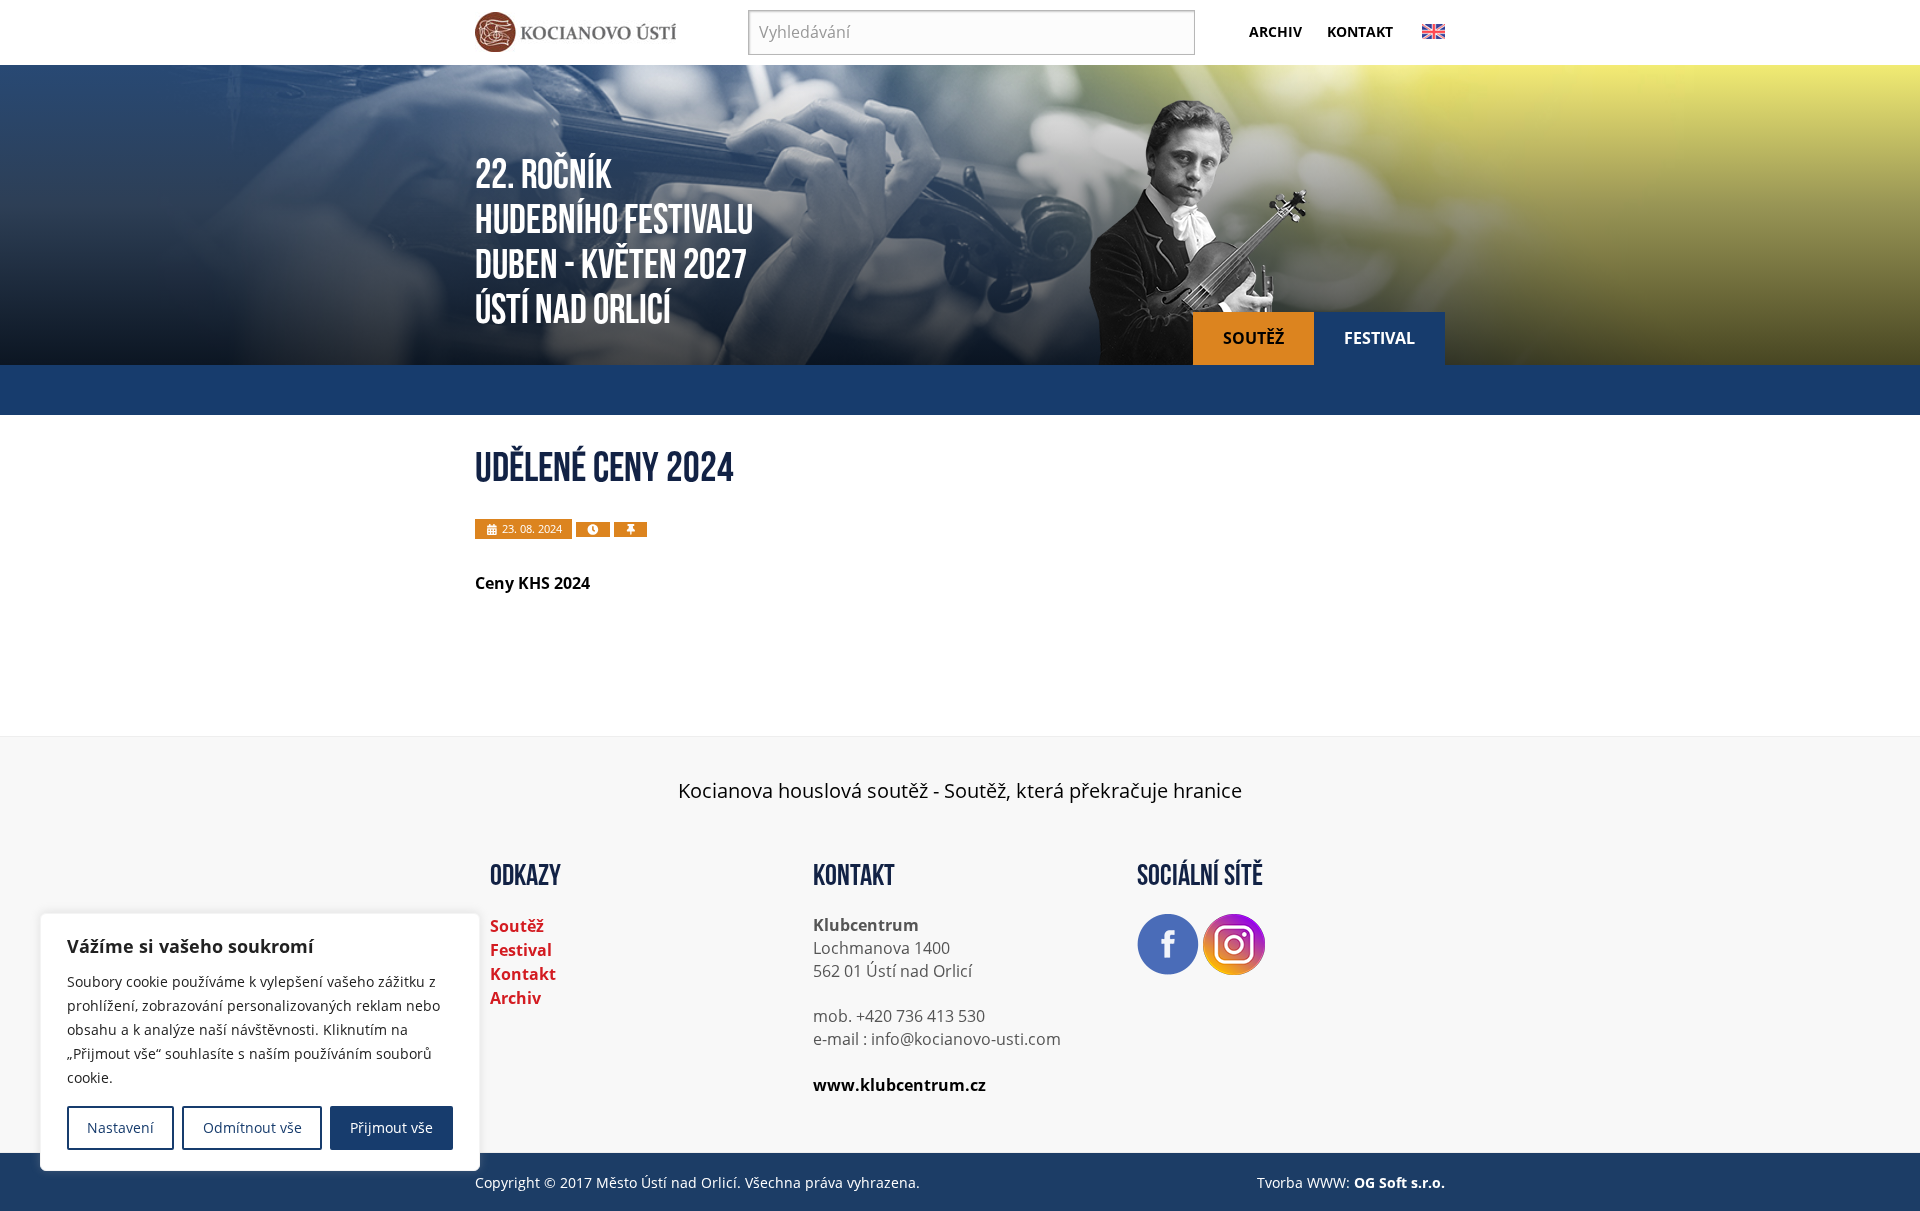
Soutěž (1253, 338)
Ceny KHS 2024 (532, 583)
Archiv (1275, 31)
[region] (260, 1042)
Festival (1379, 338)
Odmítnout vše (252, 1127)
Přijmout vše (391, 1127)
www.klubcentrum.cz (899, 1085)
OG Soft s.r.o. (1399, 1182)
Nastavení (120, 1127)
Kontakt (1360, 31)
